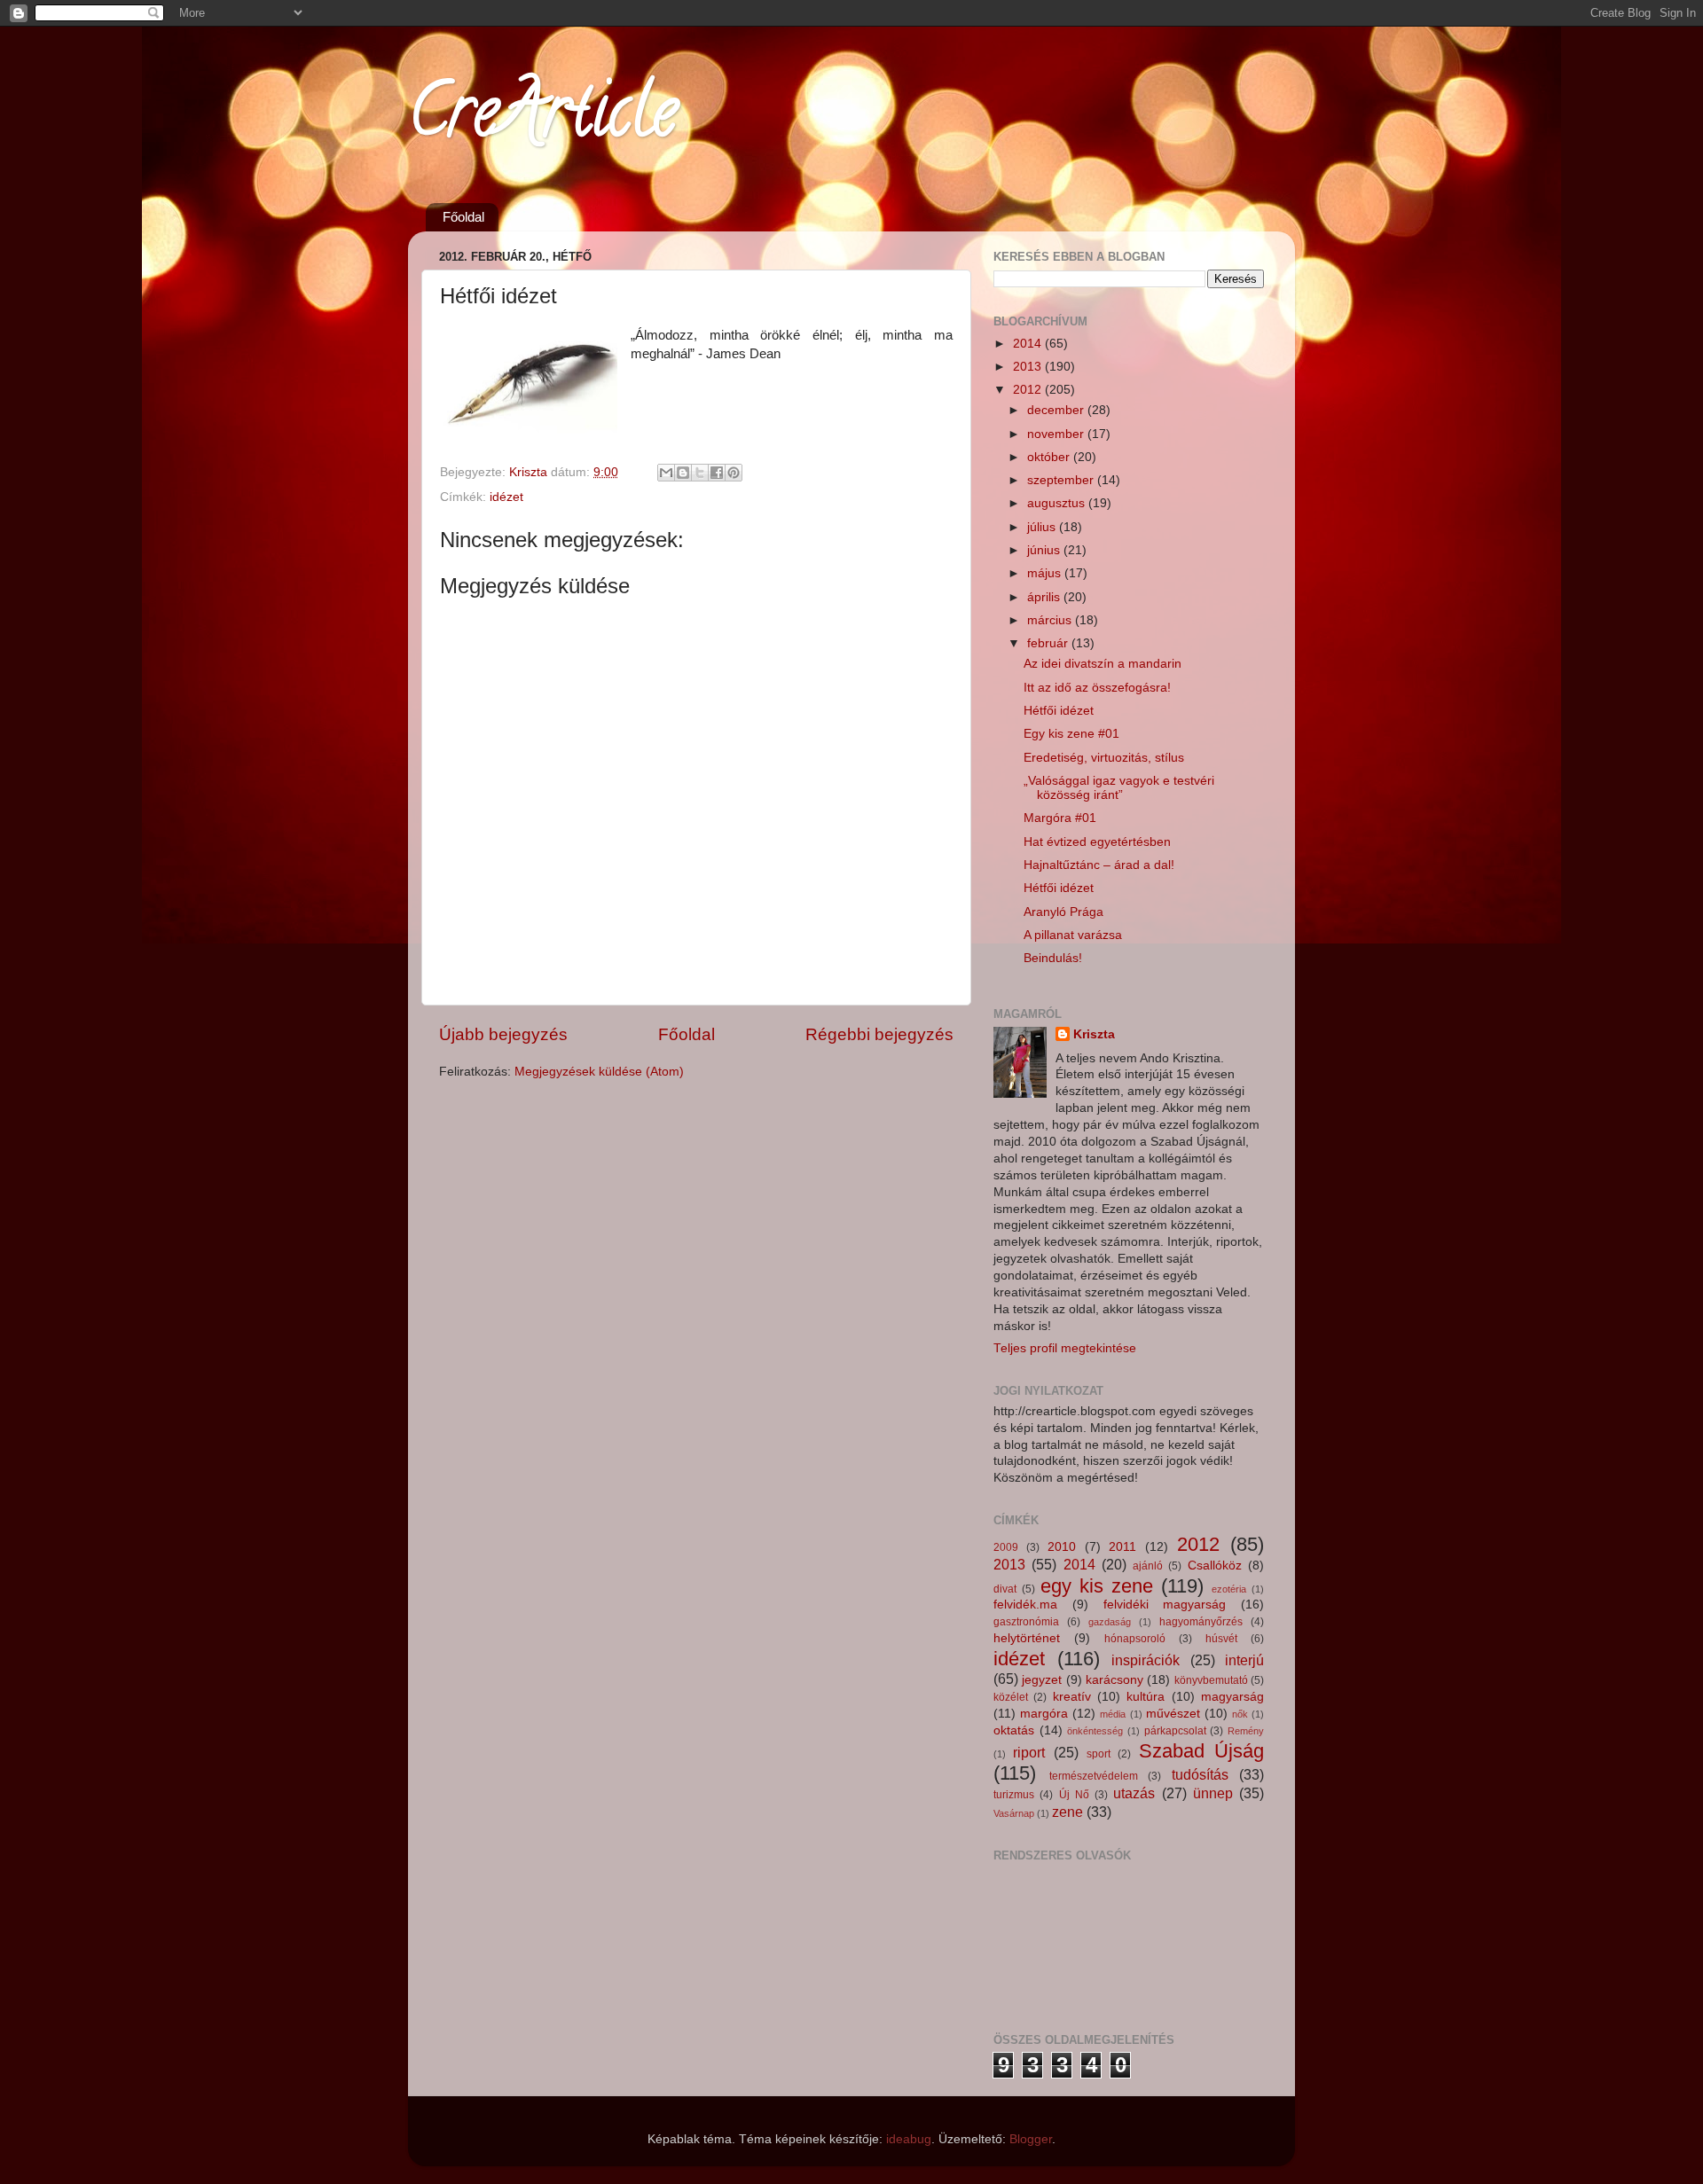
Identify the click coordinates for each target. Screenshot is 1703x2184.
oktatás (1014, 1730)
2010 (1062, 1547)
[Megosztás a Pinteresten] (734, 473)
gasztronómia (1026, 1622)
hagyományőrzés (1201, 1622)
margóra (1044, 1714)
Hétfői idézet (1059, 711)
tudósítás (1200, 1774)
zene (1067, 1812)
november (1057, 434)
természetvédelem (1094, 1776)
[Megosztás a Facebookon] (717, 473)
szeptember (1062, 480)
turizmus (1014, 1795)
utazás (1134, 1793)
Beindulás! (1053, 958)
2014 (1029, 344)
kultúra (1146, 1697)
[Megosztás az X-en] (700, 473)
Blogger (1031, 2139)
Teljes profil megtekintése (1065, 1348)
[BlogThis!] (683, 473)
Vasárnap (1014, 1813)
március (1051, 620)
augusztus (1058, 503)
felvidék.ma (1025, 1605)
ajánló (1148, 1566)
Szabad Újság (1201, 1751)
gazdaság (1110, 1622)
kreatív (1072, 1697)
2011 (1122, 1547)
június (1045, 550)
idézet (506, 497)
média (1113, 1714)
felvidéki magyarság (1165, 1605)
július (1043, 527)
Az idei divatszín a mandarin (1103, 664)
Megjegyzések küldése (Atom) (599, 1072)
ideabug (909, 2139)
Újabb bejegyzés (503, 1034)
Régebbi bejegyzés (879, 1034)
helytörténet (1027, 1638)
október (1050, 457)
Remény (1246, 1731)
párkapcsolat (1175, 1731)
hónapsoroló (1135, 1639)
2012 (1029, 390)
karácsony (1114, 1680)
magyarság (1232, 1697)
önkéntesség (1095, 1731)
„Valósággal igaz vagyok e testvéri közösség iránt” (1119, 788)
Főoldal (463, 217)
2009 (1006, 1547)
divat (1005, 1589)
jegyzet (1042, 1680)
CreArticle (542, 119)
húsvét (1221, 1639)
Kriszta (1094, 1034)
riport (1029, 1752)
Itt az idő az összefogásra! (1097, 688)
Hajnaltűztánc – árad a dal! (1099, 865)
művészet (1173, 1714)
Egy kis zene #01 (1071, 734)
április (1045, 597)
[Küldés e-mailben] (666, 473)
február (1049, 643)
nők (1240, 1714)
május (1046, 573)
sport (1099, 1754)
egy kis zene (1097, 1586)
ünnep (1213, 1793)
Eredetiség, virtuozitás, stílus (1104, 758)
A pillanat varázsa (1073, 935)
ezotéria (1229, 1589)
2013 (1029, 367)
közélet (1011, 1697)
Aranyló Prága (1063, 912)
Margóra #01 (1060, 818)
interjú (1244, 1660)
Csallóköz (1215, 1566)
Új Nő (1074, 1795)
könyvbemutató (1211, 1680)
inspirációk (1146, 1660)
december (1057, 410)
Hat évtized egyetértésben (1097, 842)
